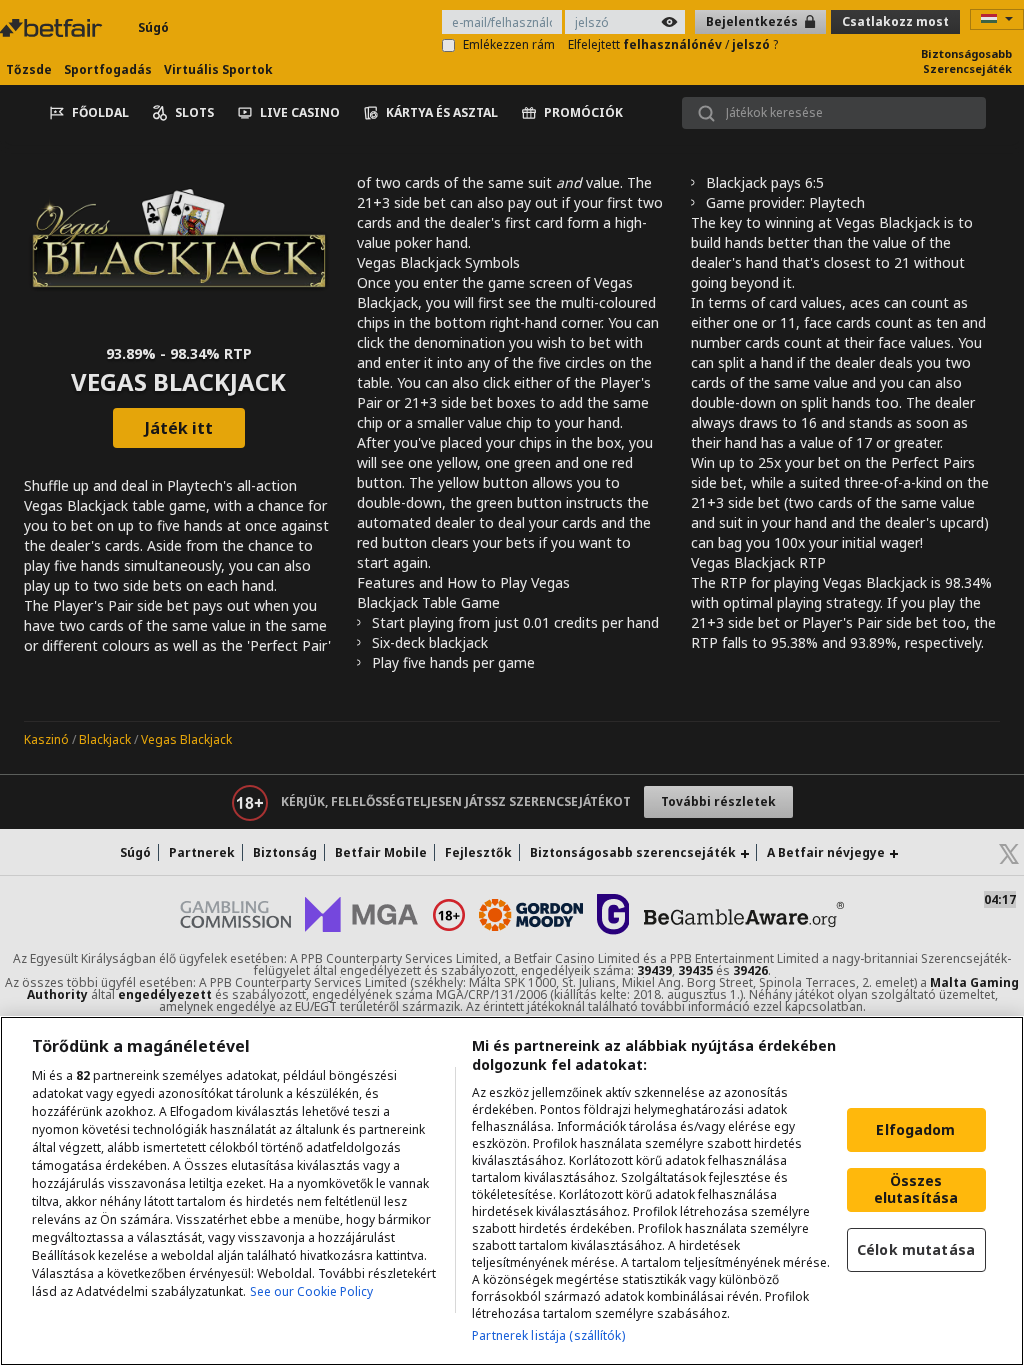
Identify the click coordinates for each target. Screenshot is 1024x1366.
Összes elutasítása (916, 1189)
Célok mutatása (916, 1249)
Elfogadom (915, 1129)
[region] (512, 1191)
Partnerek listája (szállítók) (548, 1335)
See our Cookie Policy (311, 1291)
